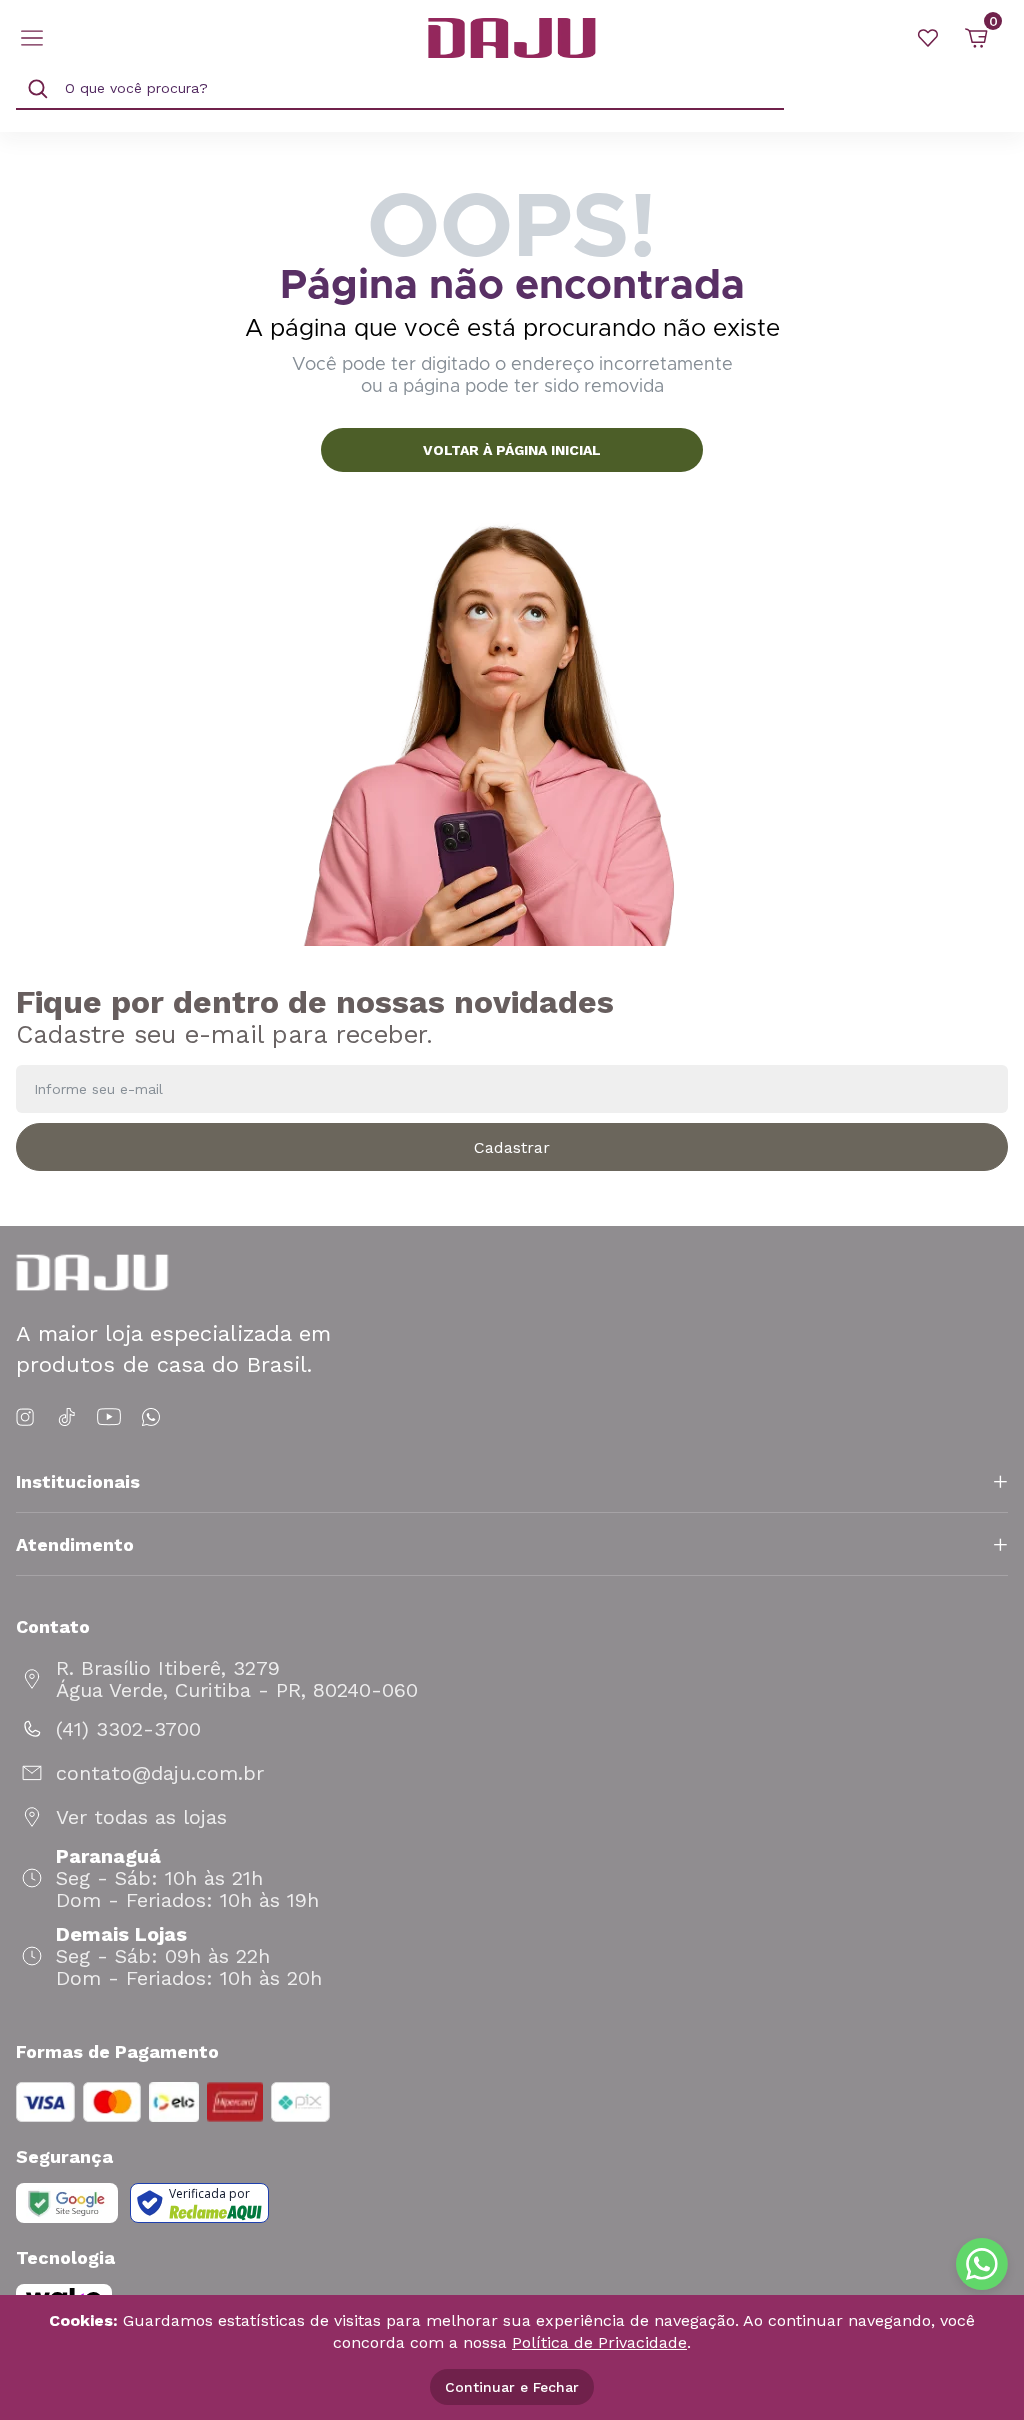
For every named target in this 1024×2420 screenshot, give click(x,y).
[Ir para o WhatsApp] (151, 1417)
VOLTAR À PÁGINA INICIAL (512, 450)
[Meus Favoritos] (928, 38)
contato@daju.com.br (160, 1773)
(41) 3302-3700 (128, 1729)
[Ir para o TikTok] (67, 1417)
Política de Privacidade (599, 2342)
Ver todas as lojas (141, 1817)
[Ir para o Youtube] (109, 1417)
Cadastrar (512, 1147)
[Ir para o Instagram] (28, 1417)
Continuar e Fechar (512, 2387)
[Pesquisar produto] (38, 89)
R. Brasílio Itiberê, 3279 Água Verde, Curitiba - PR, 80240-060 (237, 1679)
